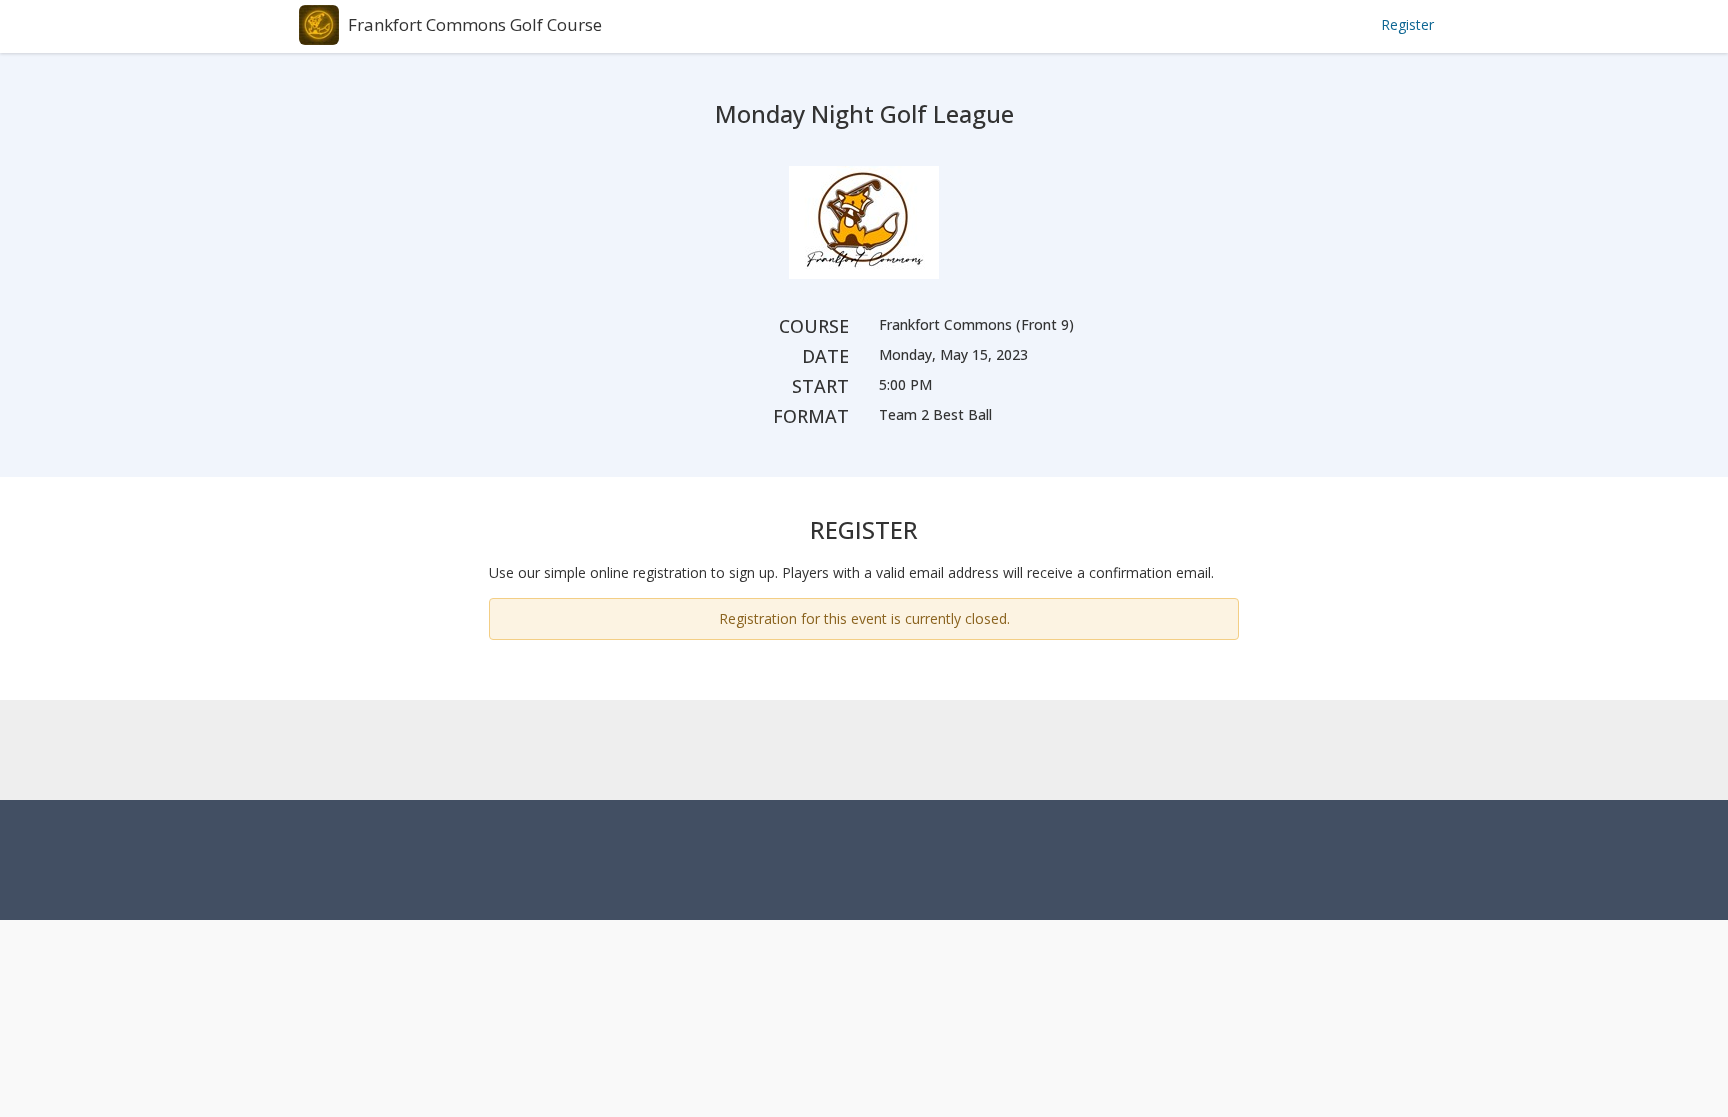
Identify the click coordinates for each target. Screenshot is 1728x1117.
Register (1407, 24)
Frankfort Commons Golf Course (475, 24)
